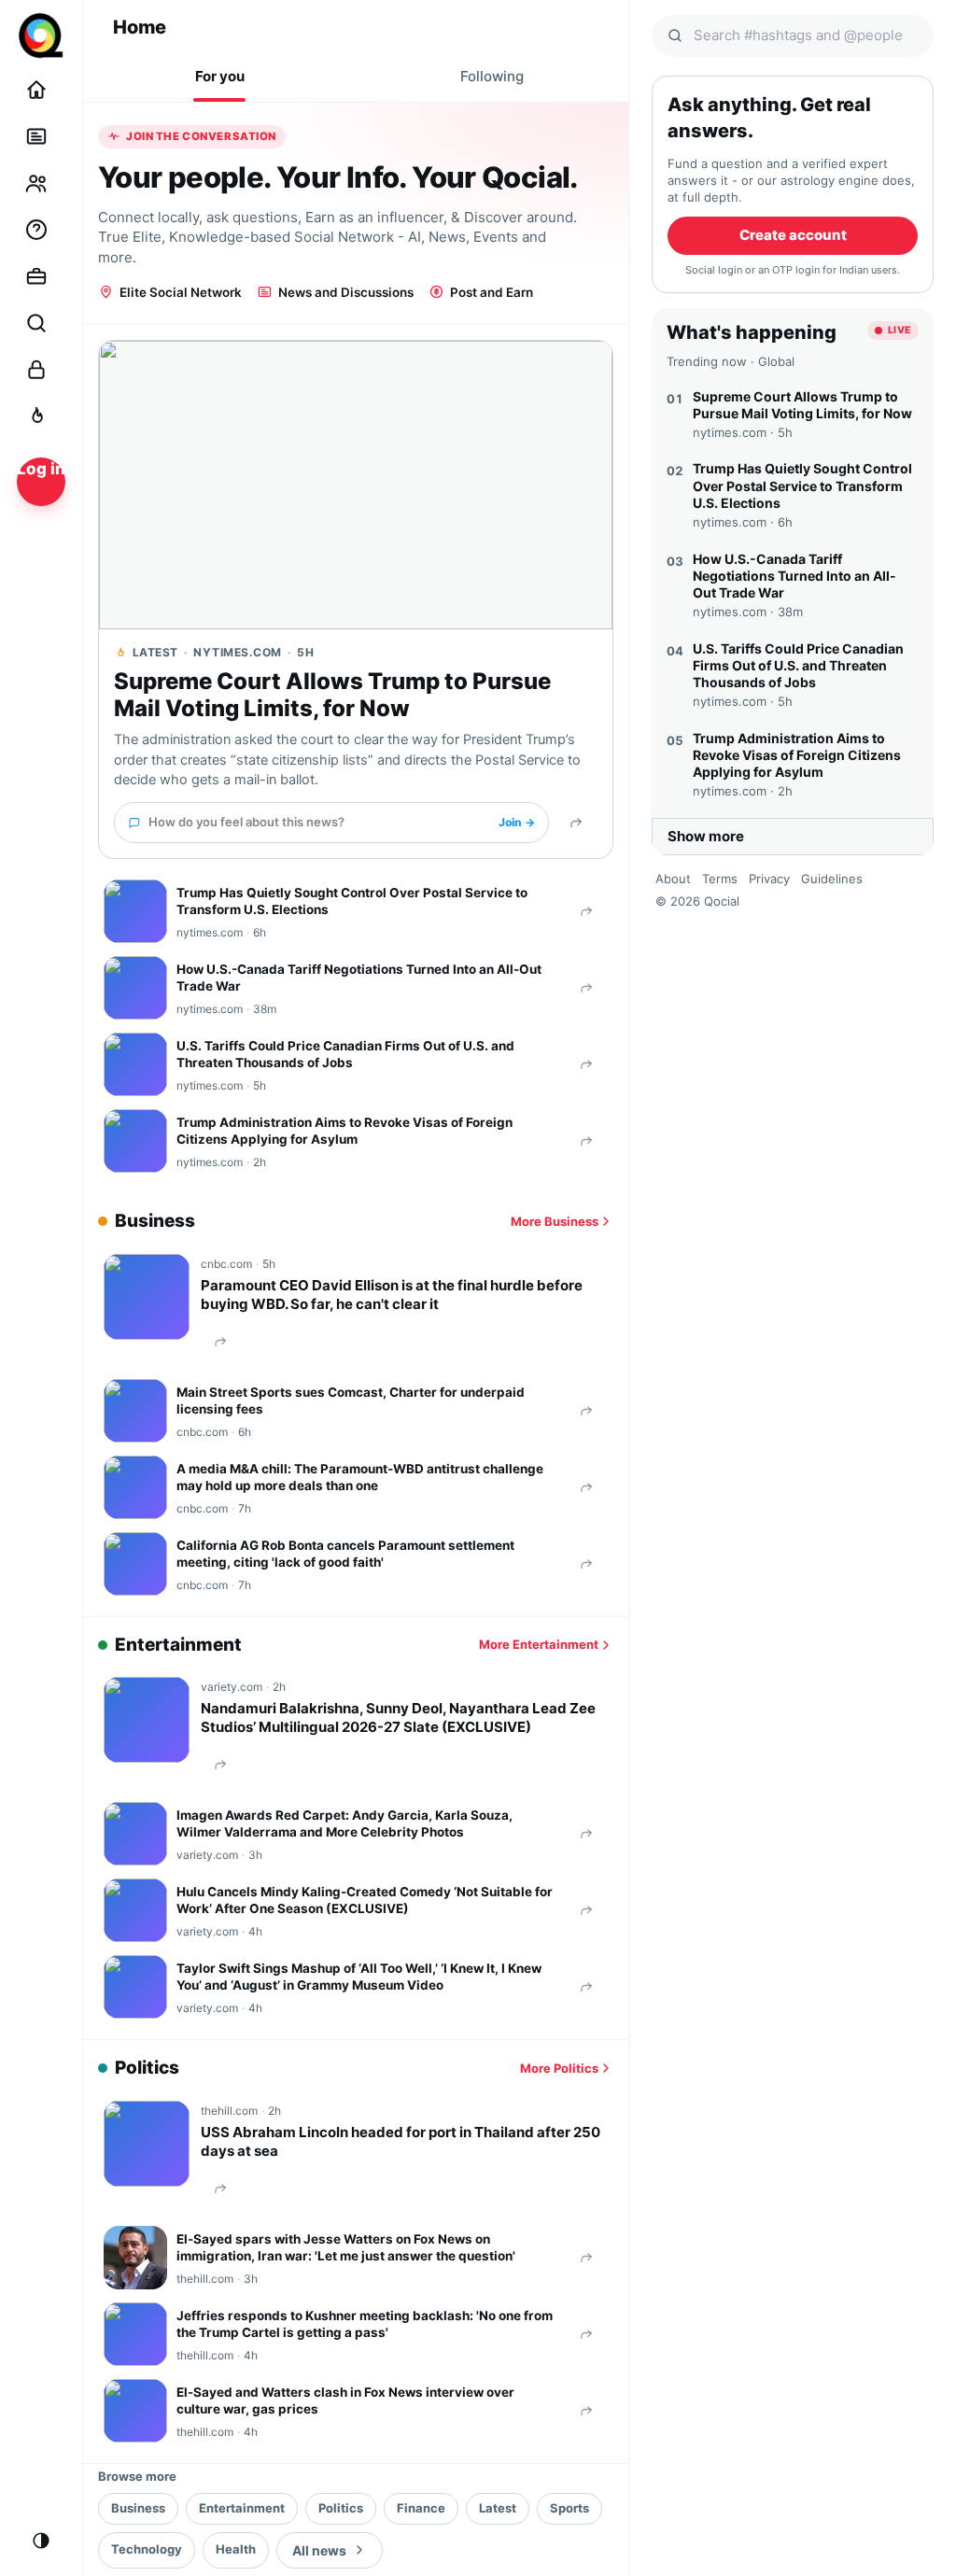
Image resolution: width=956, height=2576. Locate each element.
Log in (41, 469)
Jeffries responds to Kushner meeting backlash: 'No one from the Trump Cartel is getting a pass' (365, 2324)
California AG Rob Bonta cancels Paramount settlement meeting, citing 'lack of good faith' (345, 1554)
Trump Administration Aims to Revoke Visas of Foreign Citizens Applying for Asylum (344, 1131)
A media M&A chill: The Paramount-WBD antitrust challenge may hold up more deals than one (360, 1477)
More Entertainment (539, 1644)
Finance (421, 2508)
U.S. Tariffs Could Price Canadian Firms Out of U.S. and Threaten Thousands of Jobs (345, 1054)
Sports (569, 2508)
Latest (498, 2508)
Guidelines (832, 879)
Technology (147, 2549)
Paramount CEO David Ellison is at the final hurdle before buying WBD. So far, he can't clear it (392, 1295)
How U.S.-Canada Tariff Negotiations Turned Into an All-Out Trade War (359, 978)
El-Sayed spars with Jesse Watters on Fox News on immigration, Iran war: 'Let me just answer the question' (346, 2247)
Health (236, 2549)
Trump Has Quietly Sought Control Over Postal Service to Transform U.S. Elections (352, 901)
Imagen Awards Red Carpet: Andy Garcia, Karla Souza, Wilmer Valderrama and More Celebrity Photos (344, 1823)
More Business (555, 1221)
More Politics (559, 2068)
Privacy (769, 879)
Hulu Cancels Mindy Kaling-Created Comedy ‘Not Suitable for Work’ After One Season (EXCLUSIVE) (365, 1900)
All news (319, 2550)
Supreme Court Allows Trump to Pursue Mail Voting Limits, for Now (332, 695)
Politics (341, 2508)
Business (138, 2508)
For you (220, 76)
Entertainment (242, 2508)
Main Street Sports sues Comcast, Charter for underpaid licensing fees (351, 1401)
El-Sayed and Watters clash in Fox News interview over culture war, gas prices (345, 2400)
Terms (720, 879)
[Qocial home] (41, 35)
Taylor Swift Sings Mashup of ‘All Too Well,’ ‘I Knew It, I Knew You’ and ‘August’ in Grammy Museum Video (359, 1977)
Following (492, 76)
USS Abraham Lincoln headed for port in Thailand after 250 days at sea (401, 2141)
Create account (793, 235)
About (673, 879)
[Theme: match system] (41, 2541)
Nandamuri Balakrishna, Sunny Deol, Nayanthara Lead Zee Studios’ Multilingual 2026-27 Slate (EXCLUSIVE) (398, 1717)
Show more (706, 836)
